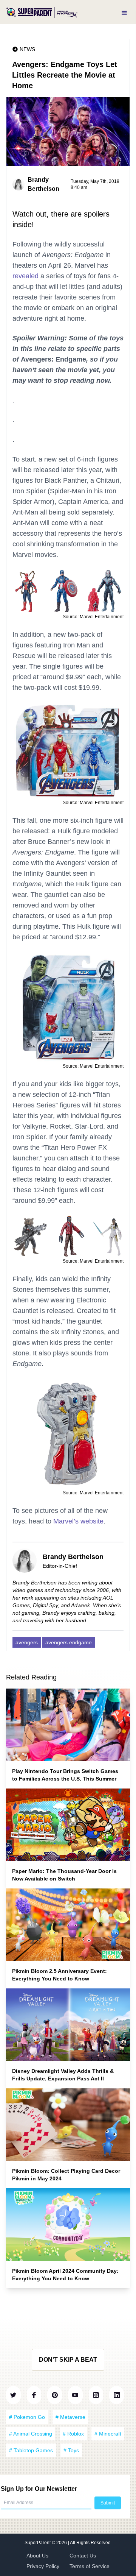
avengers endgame (69, 1642)
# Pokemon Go (27, 2417)
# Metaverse (70, 2417)
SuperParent (38, 2543)
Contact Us (83, 2556)
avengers (27, 1642)
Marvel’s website (78, 1521)
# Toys (71, 2450)
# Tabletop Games (31, 2450)
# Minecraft (108, 2434)
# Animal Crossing (31, 2434)
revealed (25, 276)
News (27, 49)
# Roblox (73, 2434)
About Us (37, 2556)
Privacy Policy (43, 2566)
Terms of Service (90, 2566)
